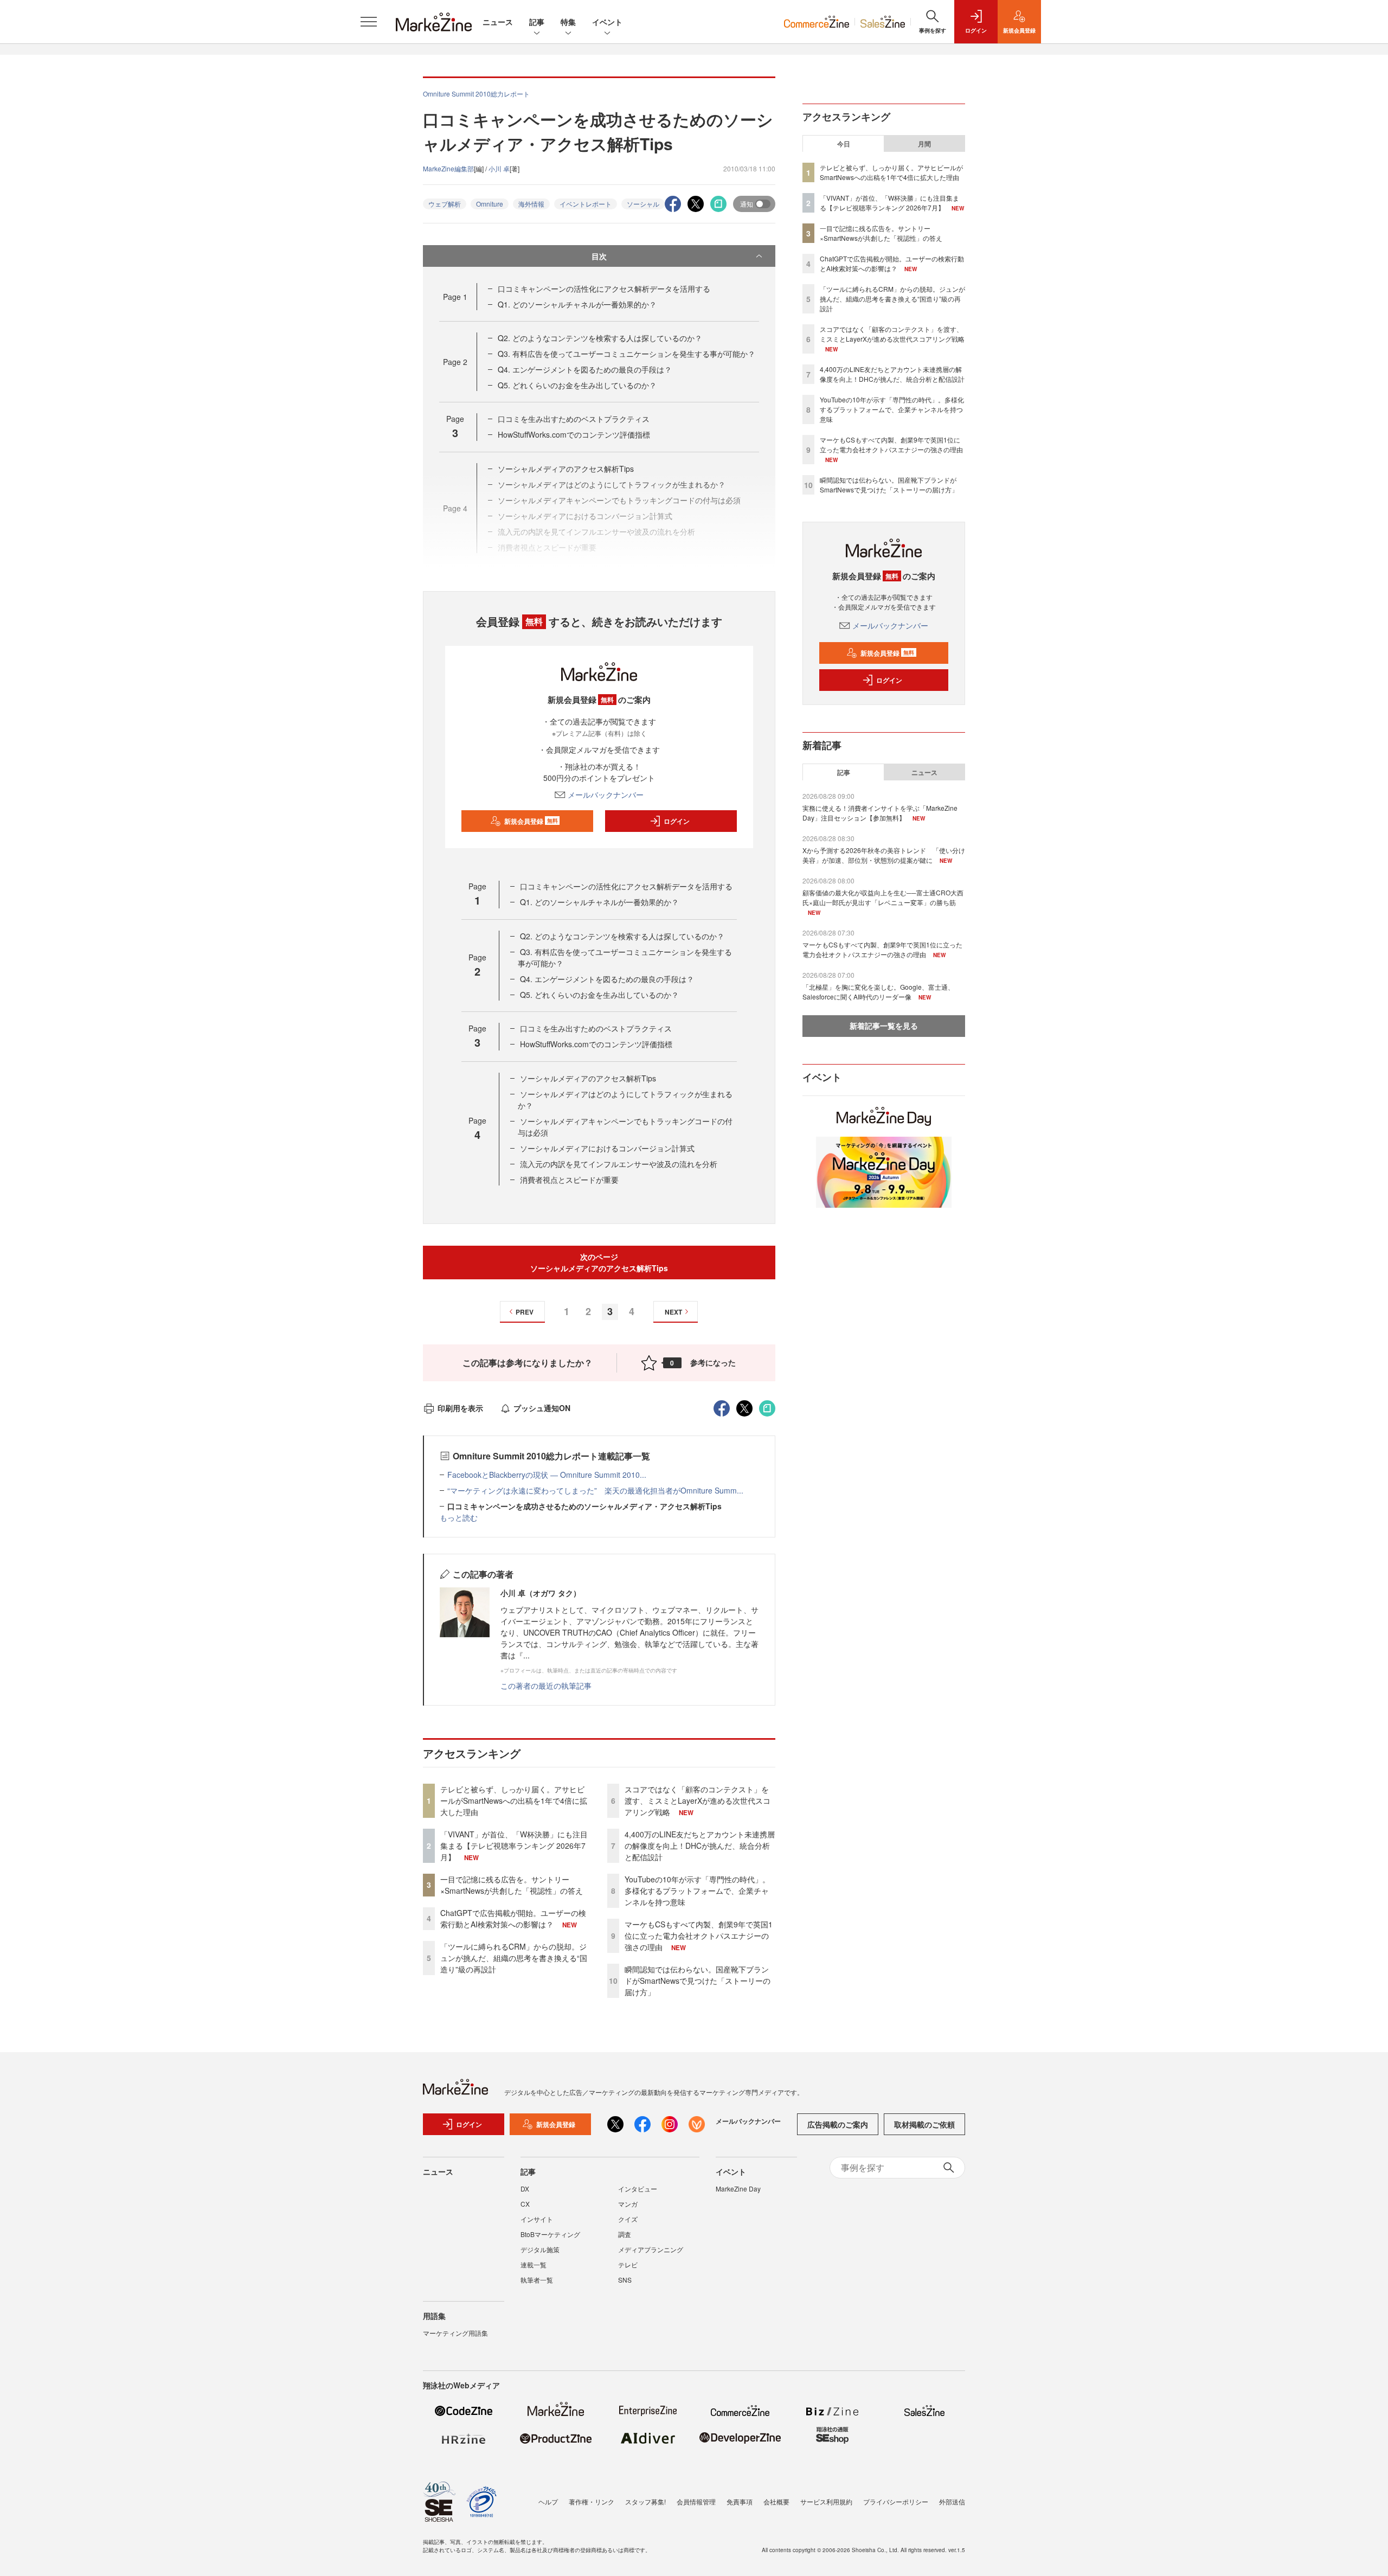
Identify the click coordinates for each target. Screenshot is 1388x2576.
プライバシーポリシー (896, 2501)
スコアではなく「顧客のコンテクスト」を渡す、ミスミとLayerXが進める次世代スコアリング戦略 (698, 1800)
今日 (844, 144)
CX (525, 2204)
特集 (568, 22)
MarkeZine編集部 (448, 168)
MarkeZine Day (738, 2189)
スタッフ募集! (645, 2501)
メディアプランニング (651, 2249)
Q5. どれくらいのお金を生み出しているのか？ (577, 385)
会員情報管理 (696, 2501)
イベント (607, 22)
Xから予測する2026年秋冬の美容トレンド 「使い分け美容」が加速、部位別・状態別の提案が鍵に (884, 855)
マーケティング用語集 (455, 2333)
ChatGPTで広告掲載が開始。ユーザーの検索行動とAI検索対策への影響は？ (513, 1918)
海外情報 (531, 204)
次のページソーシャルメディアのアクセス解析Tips (599, 1262)
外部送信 (952, 2501)
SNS (625, 2280)
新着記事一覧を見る (884, 1026)
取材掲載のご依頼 (924, 2124)
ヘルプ (548, 2501)
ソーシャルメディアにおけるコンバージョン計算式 (607, 1148)
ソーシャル (643, 204)
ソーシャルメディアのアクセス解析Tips (566, 469)
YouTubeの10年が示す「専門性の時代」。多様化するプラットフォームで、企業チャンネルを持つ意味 (697, 1891)
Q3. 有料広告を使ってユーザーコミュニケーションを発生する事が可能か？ (626, 354)
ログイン (677, 821)
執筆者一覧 (537, 2280)
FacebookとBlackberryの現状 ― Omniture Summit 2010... (547, 1475)
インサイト (537, 2219)
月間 (924, 144)
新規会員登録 (531, 821)
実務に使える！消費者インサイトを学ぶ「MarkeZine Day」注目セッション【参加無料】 (880, 813)
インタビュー (638, 2189)
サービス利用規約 (826, 2501)
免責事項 (740, 2501)
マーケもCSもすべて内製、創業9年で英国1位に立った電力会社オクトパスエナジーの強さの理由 (699, 1936)
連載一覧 (534, 2264)
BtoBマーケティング (550, 2234)
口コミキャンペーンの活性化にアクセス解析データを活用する (604, 289)
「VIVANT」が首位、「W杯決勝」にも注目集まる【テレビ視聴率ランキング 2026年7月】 (514, 1846)
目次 (599, 256)
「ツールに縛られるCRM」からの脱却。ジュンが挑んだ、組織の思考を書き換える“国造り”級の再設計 (514, 1958)
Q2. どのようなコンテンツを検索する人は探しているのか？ (600, 338)
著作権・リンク (592, 2501)
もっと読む (459, 1517)
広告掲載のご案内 (838, 2124)
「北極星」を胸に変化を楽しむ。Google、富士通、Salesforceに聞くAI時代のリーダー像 (878, 992)
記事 (537, 22)
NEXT (673, 1312)
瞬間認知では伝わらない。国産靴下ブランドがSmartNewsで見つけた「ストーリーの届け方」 (698, 1981)
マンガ (628, 2204)
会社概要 (776, 2501)
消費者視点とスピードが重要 (569, 1180)
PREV (525, 1312)
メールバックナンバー (606, 794)
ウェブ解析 (445, 204)
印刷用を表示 (460, 1408)
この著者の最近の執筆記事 (546, 1686)
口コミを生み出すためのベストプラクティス (574, 419)
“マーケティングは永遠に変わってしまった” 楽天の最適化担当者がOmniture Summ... (595, 1490)
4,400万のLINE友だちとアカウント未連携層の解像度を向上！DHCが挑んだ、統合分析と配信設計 (700, 1846)
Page (455, 297)
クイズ (628, 2219)
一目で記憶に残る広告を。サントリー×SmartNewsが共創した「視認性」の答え (512, 1885)
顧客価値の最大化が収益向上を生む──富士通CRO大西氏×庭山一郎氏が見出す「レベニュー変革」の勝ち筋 (883, 897)
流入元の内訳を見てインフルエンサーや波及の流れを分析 (619, 1164)
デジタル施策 (540, 2249)
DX (525, 2189)
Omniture (490, 204)
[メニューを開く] (369, 22)
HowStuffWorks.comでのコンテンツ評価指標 (574, 434)
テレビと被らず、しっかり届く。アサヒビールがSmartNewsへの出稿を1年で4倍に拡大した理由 (514, 1800)
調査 (625, 2234)
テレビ (628, 2264)
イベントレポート (586, 204)
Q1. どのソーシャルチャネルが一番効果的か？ (577, 304)
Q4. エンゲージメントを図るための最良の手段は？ (585, 369)
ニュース (498, 22)
